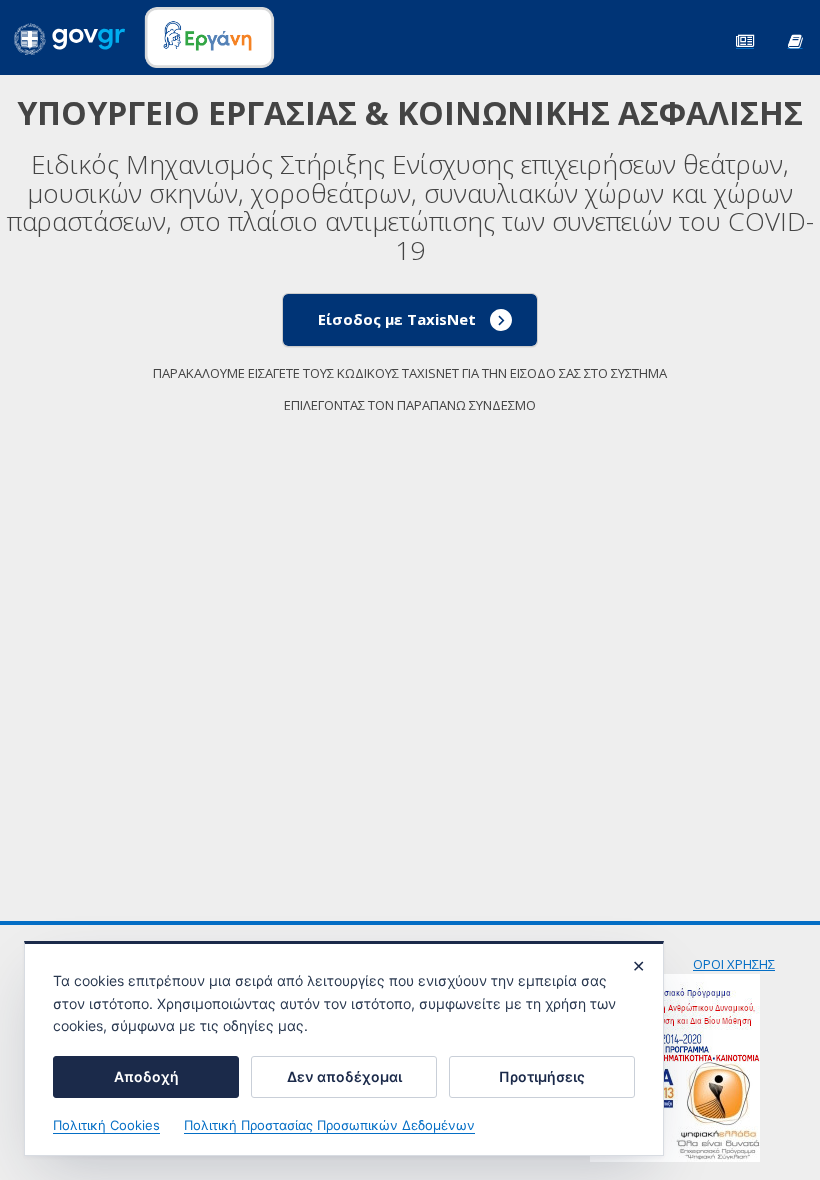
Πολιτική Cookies (106, 1125)
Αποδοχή (146, 1076)
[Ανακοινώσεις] (745, 39)
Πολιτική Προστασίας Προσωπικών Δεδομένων (329, 1125)
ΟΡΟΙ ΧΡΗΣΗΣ (734, 964)
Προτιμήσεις (542, 1076)
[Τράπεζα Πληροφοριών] (795, 39)
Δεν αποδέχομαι (344, 1076)
